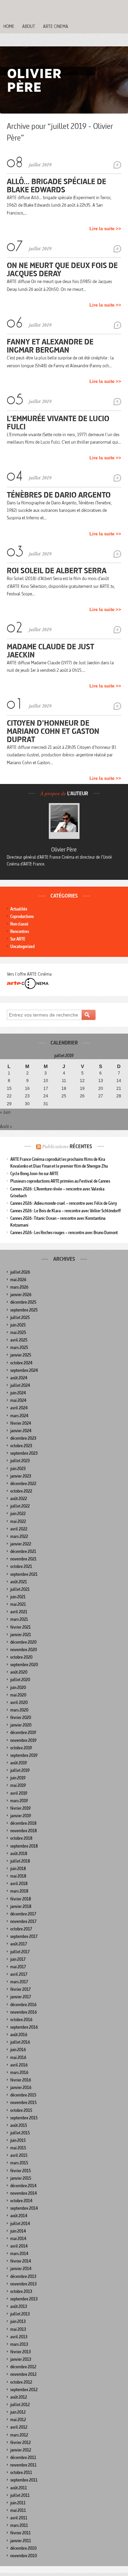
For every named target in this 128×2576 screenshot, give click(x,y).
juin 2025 (18, 1325)
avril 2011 (19, 2518)
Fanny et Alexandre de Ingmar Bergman (50, 346)
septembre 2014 (24, 2208)
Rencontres (20, 931)
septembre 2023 (24, 1453)
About (29, 26)
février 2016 (21, 2080)
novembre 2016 (24, 2012)
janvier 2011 (21, 2541)
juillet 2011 (20, 2495)
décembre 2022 (23, 1484)
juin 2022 (18, 1514)
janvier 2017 (21, 1997)
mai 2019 (18, 1785)
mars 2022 (19, 1536)
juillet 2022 (20, 1506)
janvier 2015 (21, 2178)
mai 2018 (18, 1876)
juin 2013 (18, 2321)
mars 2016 (19, 2072)
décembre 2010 (23, 2548)
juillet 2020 (20, 1680)
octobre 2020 (21, 1657)
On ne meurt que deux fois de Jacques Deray (62, 269)
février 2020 (21, 1718)
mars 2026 (19, 1287)
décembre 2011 (23, 2457)
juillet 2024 (20, 1385)
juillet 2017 (20, 1952)
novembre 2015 (23, 2103)
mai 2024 (18, 1400)
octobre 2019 (21, 1748)
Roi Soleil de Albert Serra (57, 570)
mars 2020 (19, 1710)
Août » (6, 1126)
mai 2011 (18, 2510)
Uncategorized (22, 946)
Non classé (19, 924)
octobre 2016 (21, 2020)
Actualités (19, 909)
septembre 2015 (24, 2118)
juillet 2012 (20, 2405)
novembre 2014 (24, 2193)
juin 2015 (18, 2140)
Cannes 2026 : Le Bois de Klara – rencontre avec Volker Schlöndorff (66, 1211)
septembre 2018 (24, 1846)
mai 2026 (18, 1280)
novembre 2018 (24, 1831)
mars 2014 (19, 2254)
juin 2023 (18, 1469)
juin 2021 (18, 1597)
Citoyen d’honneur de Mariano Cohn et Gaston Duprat (53, 731)
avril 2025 (19, 1340)
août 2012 (19, 2397)
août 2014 (19, 2216)
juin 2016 (18, 2050)
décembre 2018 (23, 1823)
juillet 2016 (20, 2042)
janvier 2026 (21, 1295)
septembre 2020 (24, 1665)
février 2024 (21, 1423)
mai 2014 (18, 2239)
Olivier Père (64, 849)
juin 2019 (18, 1778)
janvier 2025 (21, 1355)
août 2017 (19, 1944)
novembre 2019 (23, 1740)
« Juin (5, 1112)
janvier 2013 (21, 2359)
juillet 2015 (20, 2133)
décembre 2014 (23, 2186)
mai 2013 (18, 2329)
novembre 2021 (23, 1559)
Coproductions (22, 916)
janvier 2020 (21, 1725)
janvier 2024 (21, 1431)
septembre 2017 (24, 1936)
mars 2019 (19, 1801)
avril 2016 (19, 2065)
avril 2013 (19, 2337)
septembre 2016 (24, 2027)
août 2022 (19, 1499)
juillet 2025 (20, 1317)
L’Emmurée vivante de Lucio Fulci (58, 422)
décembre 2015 (23, 2095)
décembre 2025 (23, 1302)
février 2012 (20, 2442)
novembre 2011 (23, 2465)
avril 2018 (19, 1884)
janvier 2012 (21, 2450)
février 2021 (20, 1627)
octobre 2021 (21, 1566)
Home (9, 26)
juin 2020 (18, 1687)
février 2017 (20, 1989)
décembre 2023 (23, 1438)
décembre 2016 (23, 2005)
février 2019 (20, 1808)
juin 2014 (18, 2231)
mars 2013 (19, 2344)
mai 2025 (18, 1333)
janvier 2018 (21, 1906)
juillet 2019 (20, 1770)
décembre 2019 (23, 1733)
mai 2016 (18, 2057)
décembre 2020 (23, 1642)
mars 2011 (19, 2525)
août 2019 (19, 1763)
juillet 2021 (20, 1589)
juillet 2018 (20, 1861)
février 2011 (20, 2533)
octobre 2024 (21, 1363)
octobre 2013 (21, 2291)
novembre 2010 (24, 2556)
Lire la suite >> (105, 229)
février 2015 (20, 2171)
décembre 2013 (23, 2276)
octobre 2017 (21, 1929)
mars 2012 (19, 2435)
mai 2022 (18, 1521)
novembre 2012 (23, 2374)
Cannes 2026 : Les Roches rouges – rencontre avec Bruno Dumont (64, 1233)
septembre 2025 (24, 1310)
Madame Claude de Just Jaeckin (51, 650)
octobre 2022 (21, 1491)
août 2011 (19, 2488)
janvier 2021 (21, 1635)
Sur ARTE (18, 939)
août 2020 (19, 1672)
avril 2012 (19, 2427)
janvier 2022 (21, 1544)
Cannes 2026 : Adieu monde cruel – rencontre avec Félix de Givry (64, 1203)
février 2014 (21, 2261)
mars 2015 (19, 2163)
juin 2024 (18, 1393)
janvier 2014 (21, 2269)
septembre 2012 (24, 2390)
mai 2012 (18, 2420)
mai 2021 (18, 1604)
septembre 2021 (24, 1574)
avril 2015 (19, 2155)
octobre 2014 (21, 2201)
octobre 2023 (21, 1446)
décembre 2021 (23, 1551)
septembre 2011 (24, 2480)
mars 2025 (19, 1348)
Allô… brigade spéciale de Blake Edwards (56, 185)
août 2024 (19, 1378)
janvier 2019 (21, 1816)
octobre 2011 (21, 2473)
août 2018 (19, 1854)
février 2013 (20, 2352)
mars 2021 (19, 1619)
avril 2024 (19, 1408)
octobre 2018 (21, 1838)
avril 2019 (19, 1793)
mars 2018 (19, 1891)
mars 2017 (19, 1982)
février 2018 (21, 1899)
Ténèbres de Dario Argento (59, 495)
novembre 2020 (24, 1650)
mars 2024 (19, 1416)
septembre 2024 (24, 1370)
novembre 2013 (23, 2284)
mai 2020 (18, 1695)
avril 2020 (19, 1702)
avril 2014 (19, 2246)
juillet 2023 (20, 1461)
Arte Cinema (56, 26)
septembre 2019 (24, 1755)
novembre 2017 (23, 1921)
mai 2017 (18, 1967)
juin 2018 (18, 1869)
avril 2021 (19, 1612)
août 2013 (19, 2306)
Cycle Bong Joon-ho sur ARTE (34, 1174)
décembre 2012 (23, 2367)
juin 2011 (18, 2503)
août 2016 (19, 2035)
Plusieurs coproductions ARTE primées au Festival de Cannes (60, 1181)
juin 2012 (18, 2412)
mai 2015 (18, 2148)
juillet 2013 (20, 2314)
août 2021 (19, 1582)
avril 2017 (19, 1974)
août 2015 (19, 2125)
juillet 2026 (20, 1272)
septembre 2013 (24, 2299)
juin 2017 (18, 1959)
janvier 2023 (21, 1476)
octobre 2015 (21, 2110)
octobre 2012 (21, 2382)
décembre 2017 (23, 1914)
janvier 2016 (21, 2088)
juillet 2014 (20, 2224)
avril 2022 (19, 1529)
